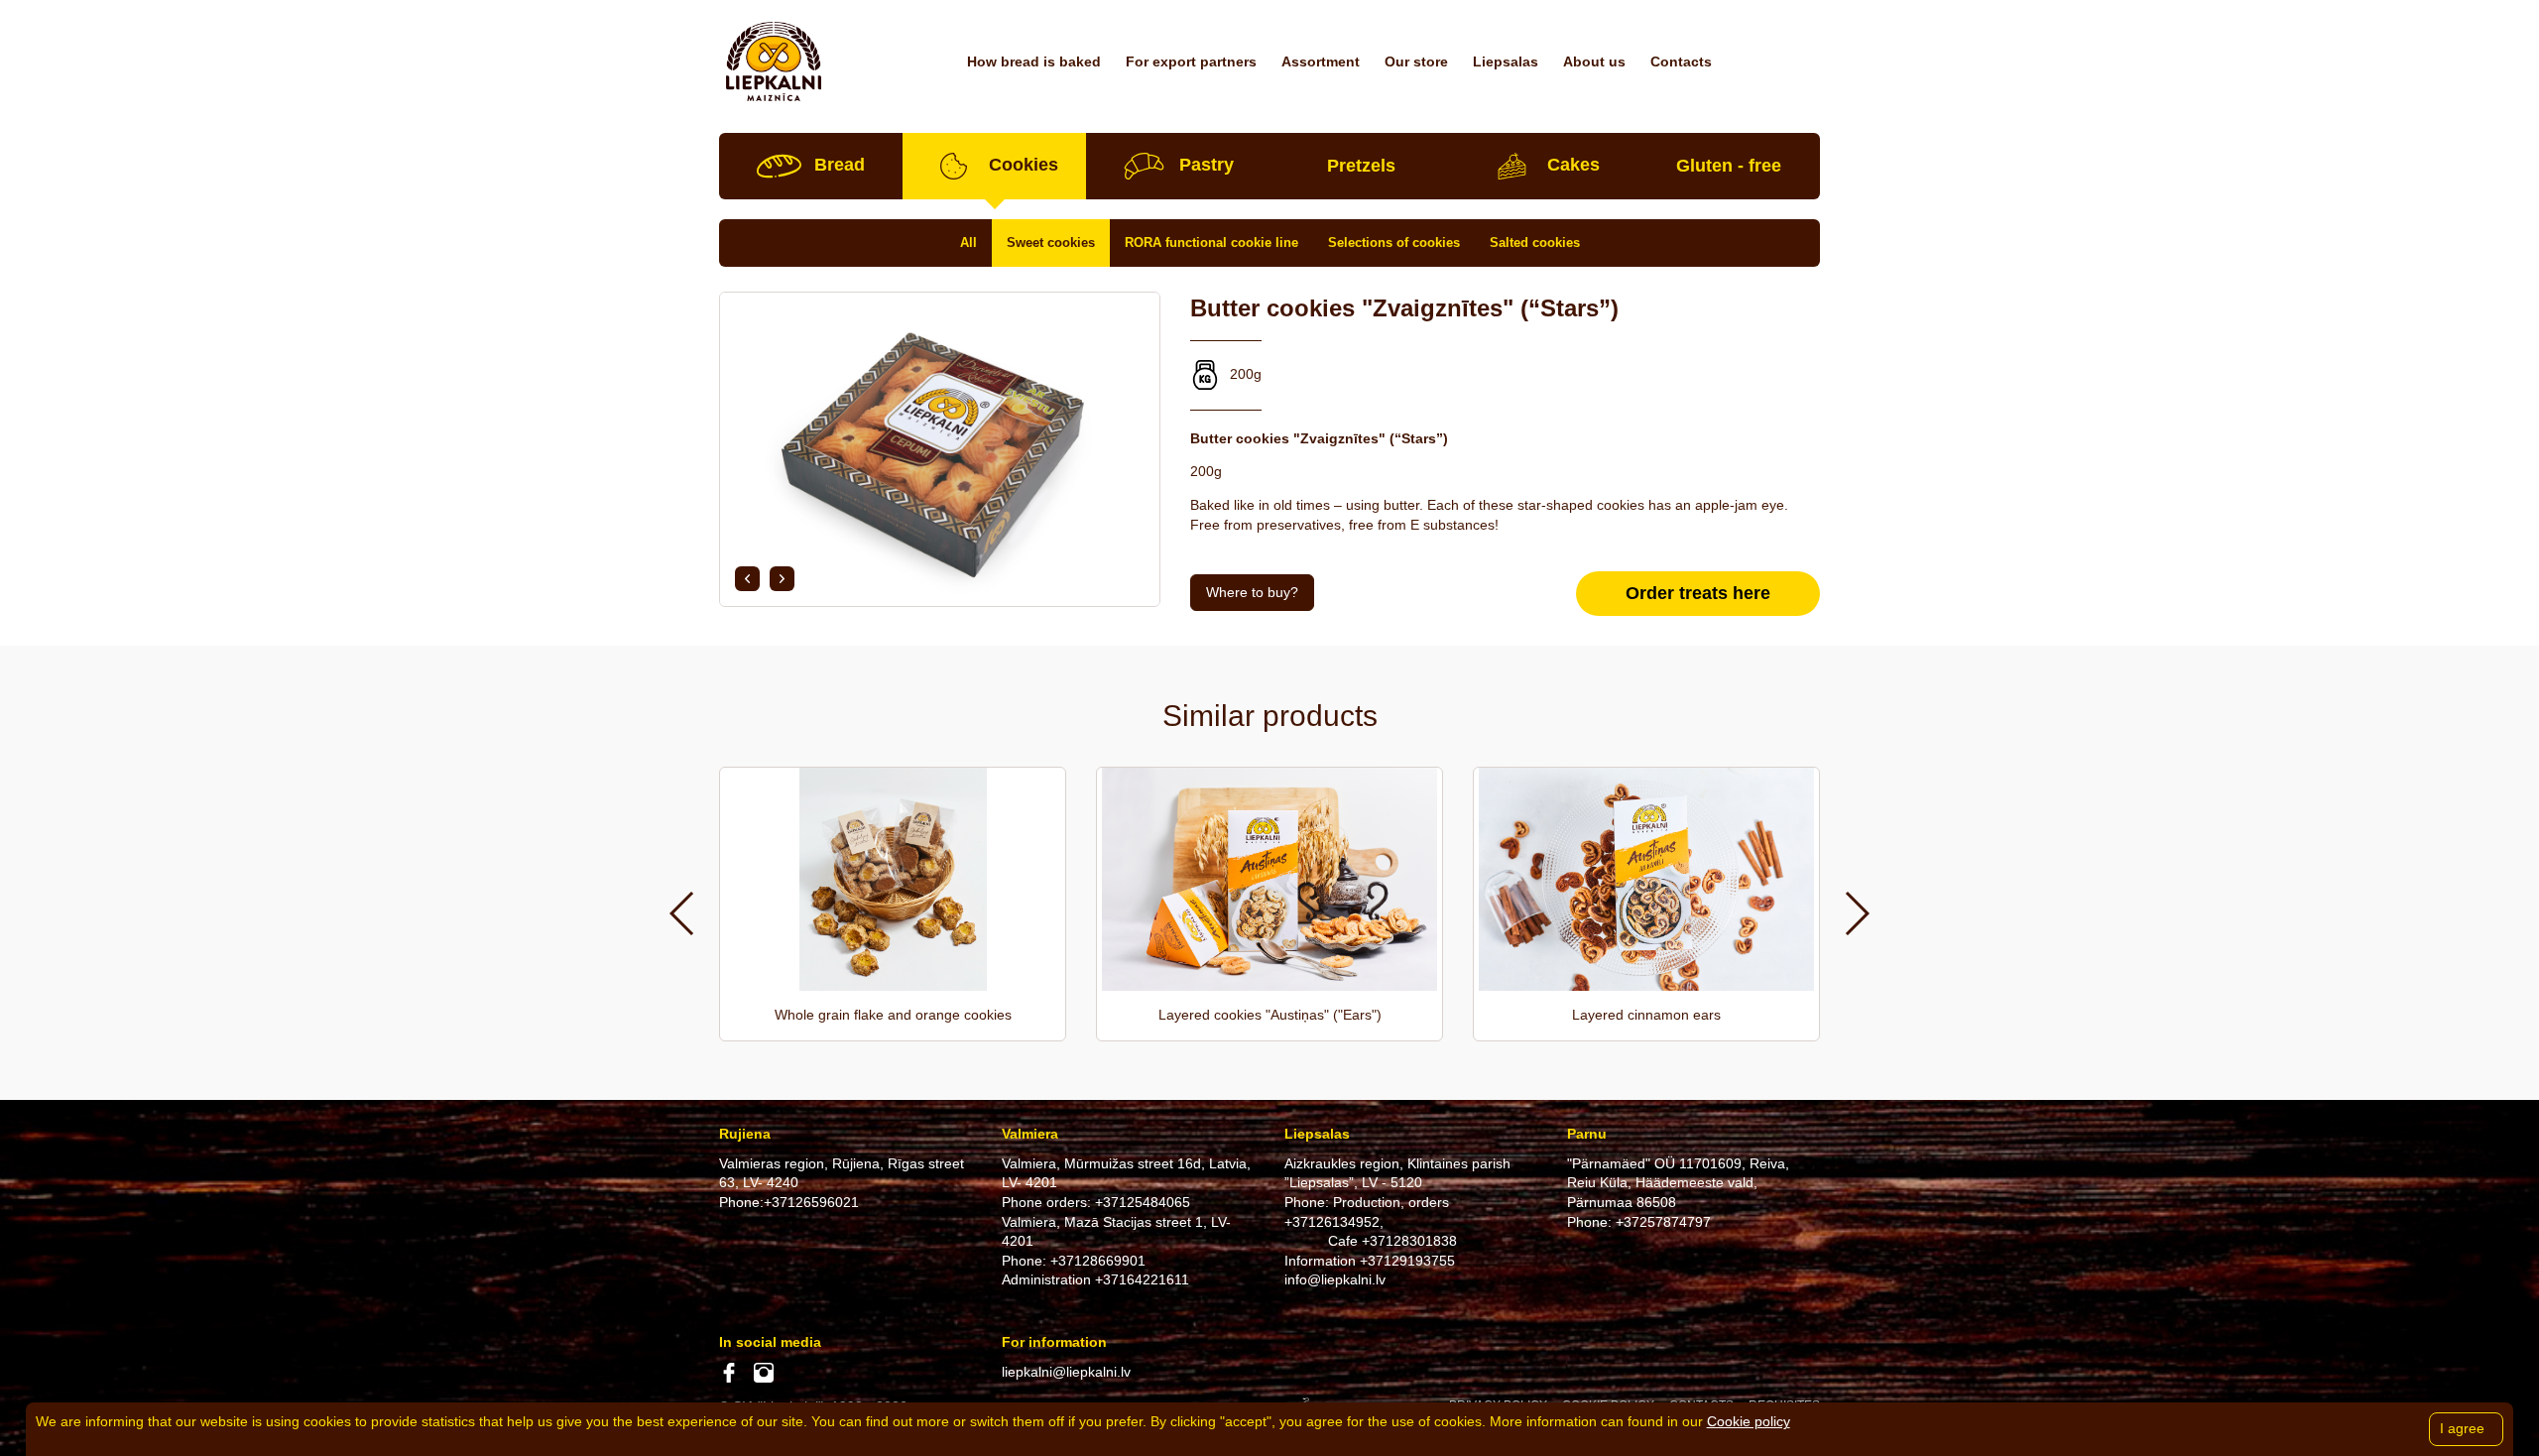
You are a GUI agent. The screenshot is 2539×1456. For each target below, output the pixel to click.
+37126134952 (1332, 1222)
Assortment (1321, 61)
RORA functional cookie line (1211, 243)
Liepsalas (1506, 61)
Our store (1416, 61)
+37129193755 (1407, 1261)
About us (1594, 61)
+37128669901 (1098, 1261)
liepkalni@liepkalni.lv (1066, 1372)
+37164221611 (1142, 1279)
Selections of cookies (1394, 243)
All (968, 243)
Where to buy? (1252, 592)
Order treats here (1698, 593)
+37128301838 (1409, 1241)
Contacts (1681, 61)
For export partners (1191, 61)
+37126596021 (811, 1202)
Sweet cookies (1051, 243)
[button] (747, 579)
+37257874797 (1663, 1222)
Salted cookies (1535, 243)
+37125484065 (1143, 1202)
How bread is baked (1034, 61)
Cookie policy (1749, 1421)
